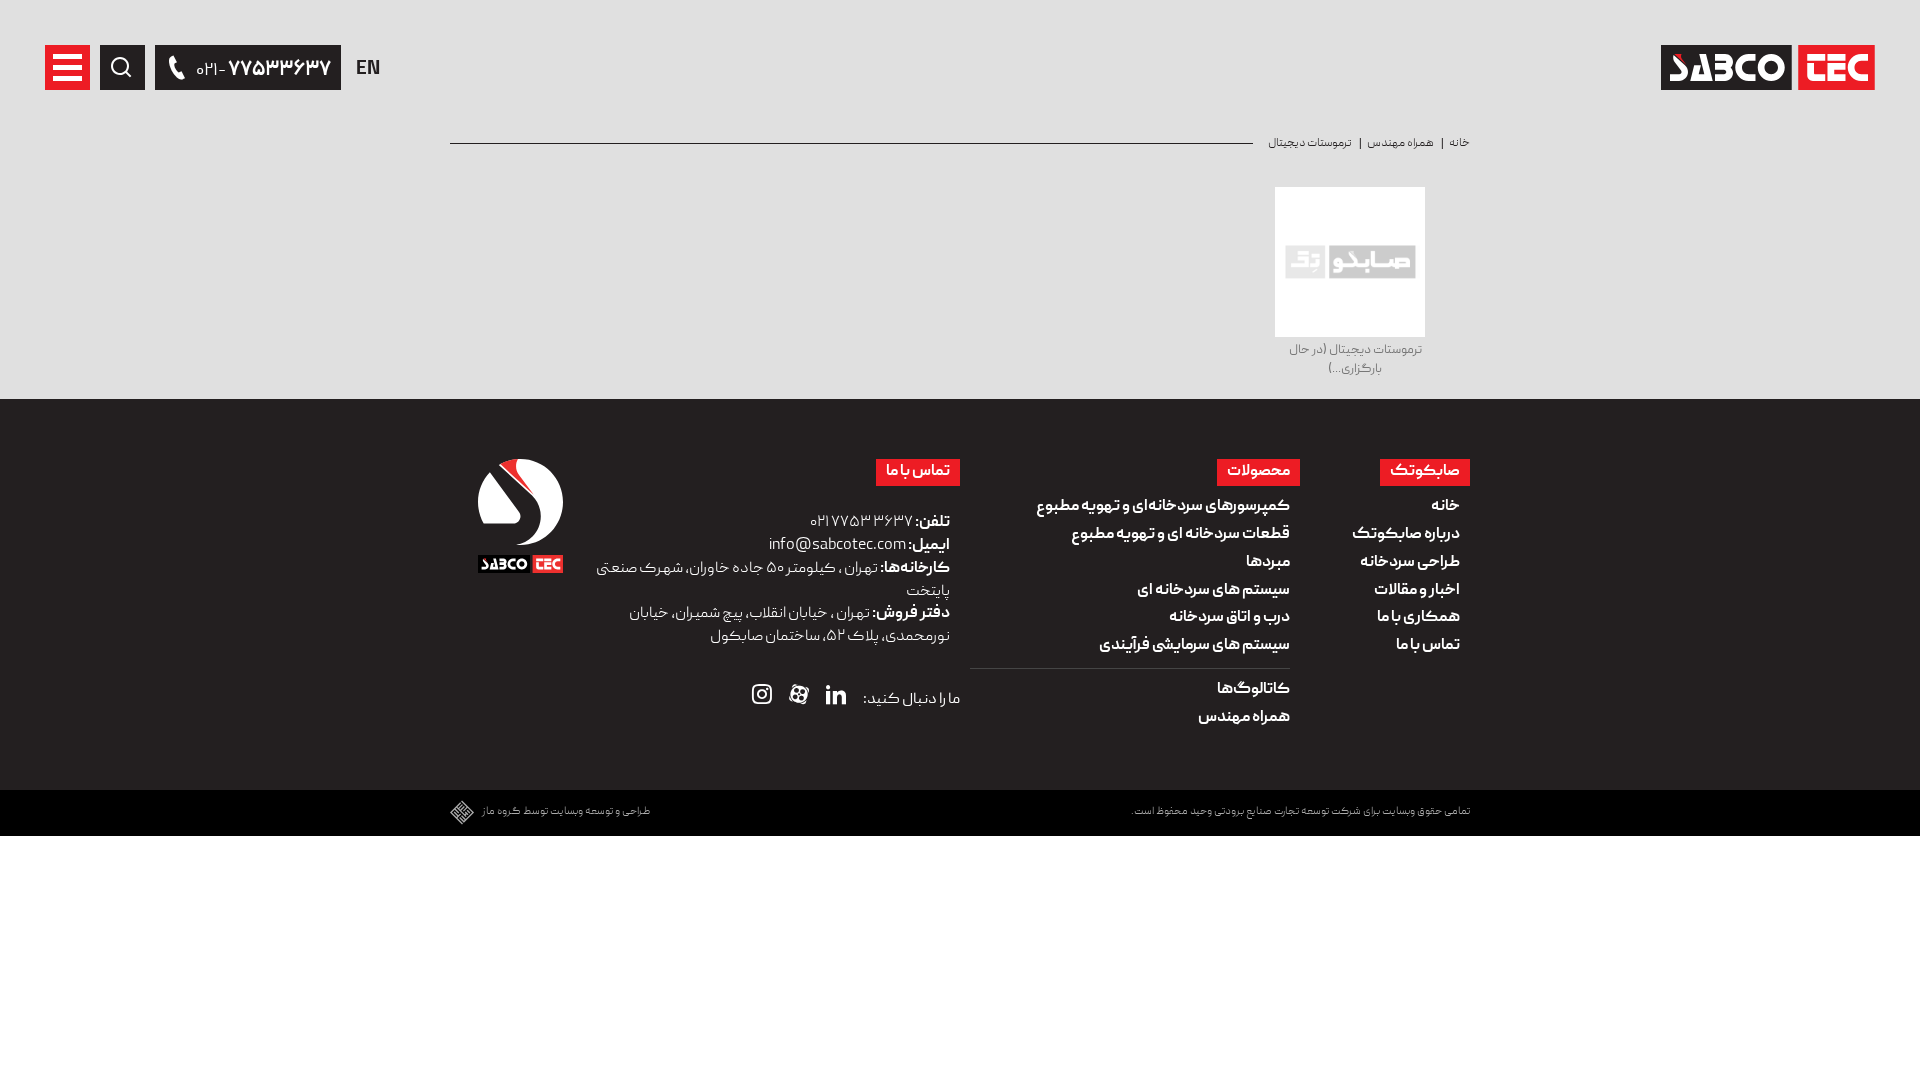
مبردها (1268, 563)
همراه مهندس (1400, 143)
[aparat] (799, 699)
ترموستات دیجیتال (1310, 143)
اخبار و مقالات (1417, 591)
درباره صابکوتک (1406, 535)
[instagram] (762, 699)
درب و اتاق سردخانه (1229, 618)
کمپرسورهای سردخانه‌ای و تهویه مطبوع (1163, 507)
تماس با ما (1428, 646)
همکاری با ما (1418, 618)
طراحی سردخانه (1410, 563)
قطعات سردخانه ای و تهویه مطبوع (1180, 535)
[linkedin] (836, 699)
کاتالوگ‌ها (1253, 690)
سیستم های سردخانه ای (1213, 591)
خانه (1459, 143)
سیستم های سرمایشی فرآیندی (1194, 646)
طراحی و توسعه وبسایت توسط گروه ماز (566, 812)
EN (368, 70)
